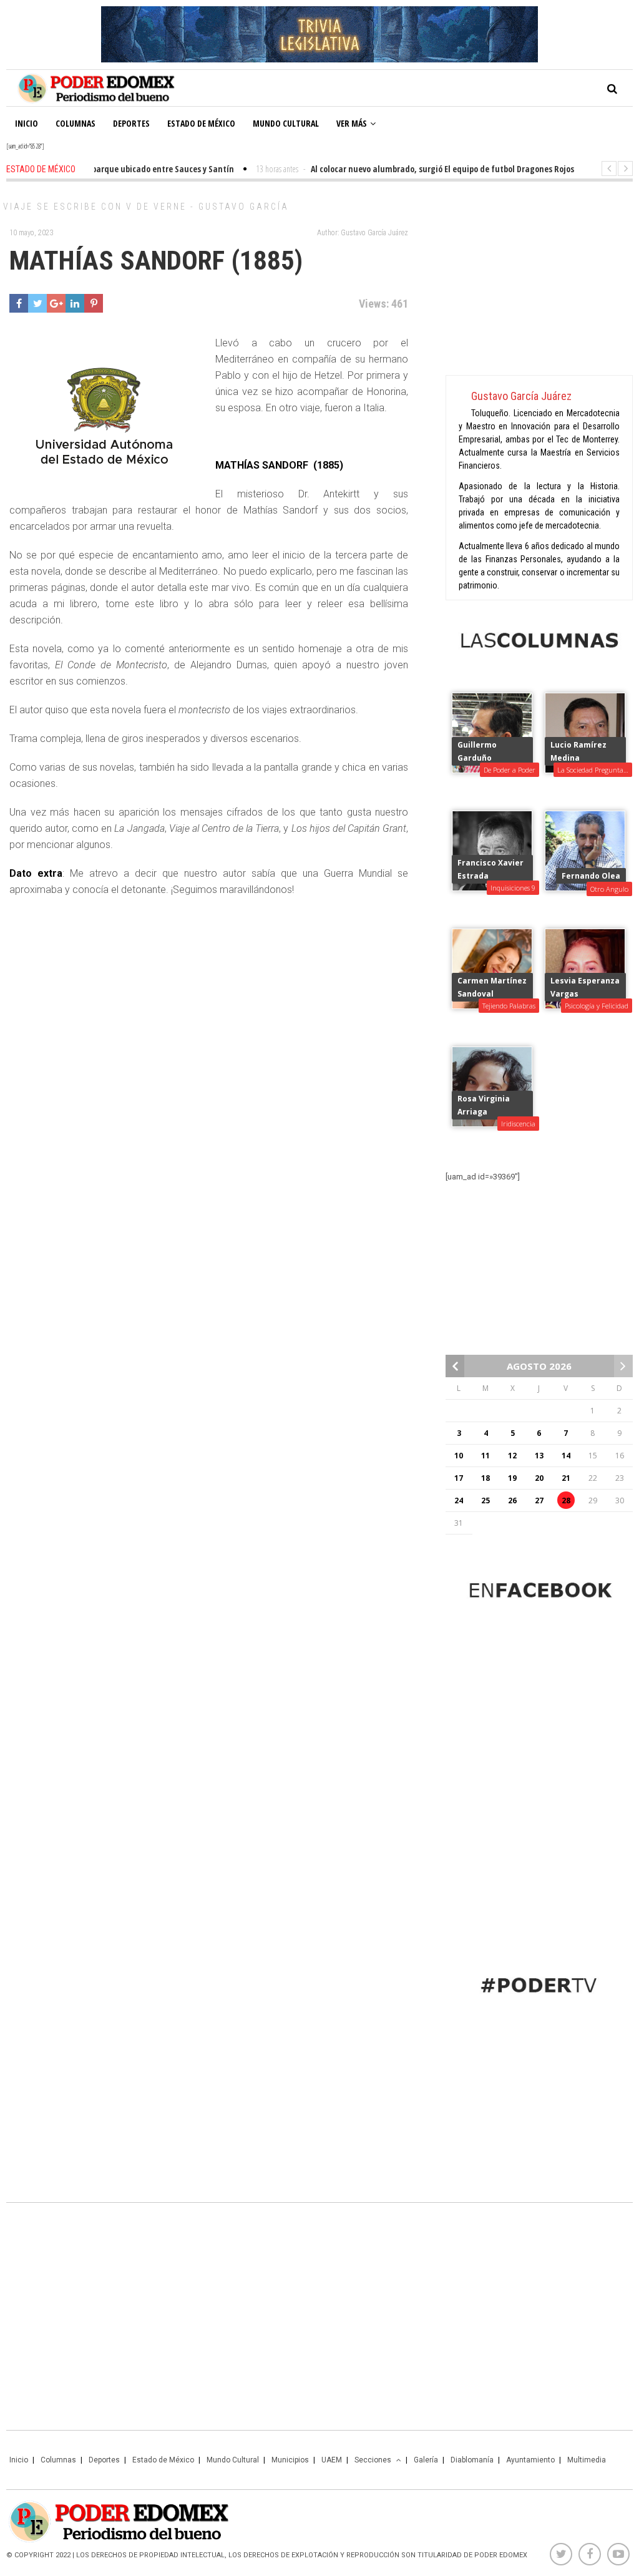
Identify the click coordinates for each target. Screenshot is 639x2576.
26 (512, 1500)
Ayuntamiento (530, 2460)
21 (566, 1478)
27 (539, 1500)
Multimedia (587, 2460)
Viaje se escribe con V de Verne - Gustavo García (146, 207)
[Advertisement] (539, 281)
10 (459, 1456)
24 (459, 1500)
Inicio (27, 123)
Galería (426, 2460)
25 (485, 1500)
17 (459, 1478)
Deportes (131, 123)
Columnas (76, 123)
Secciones (373, 2460)
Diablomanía (472, 2460)
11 (485, 1456)
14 (566, 1456)
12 (512, 1456)
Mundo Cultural (286, 123)
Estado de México (201, 123)
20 (539, 1478)
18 (485, 1478)
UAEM (332, 2460)
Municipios (290, 2460)
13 (539, 1456)
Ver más (352, 123)
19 (512, 1478)
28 (566, 1500)
